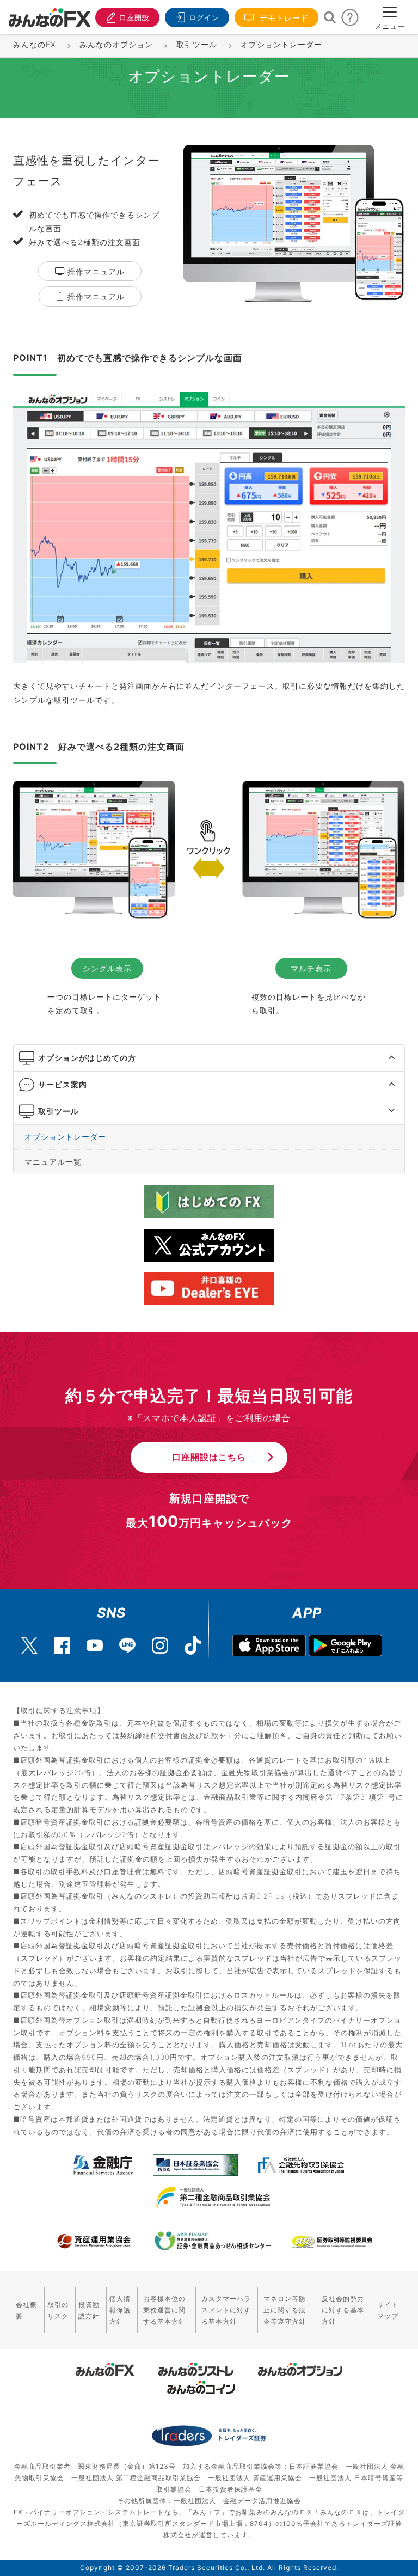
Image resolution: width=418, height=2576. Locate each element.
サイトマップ (388, 2310)
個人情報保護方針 (120, 2310)
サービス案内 (63, 1084)
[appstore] (269, 1645)
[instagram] (160, 1640)
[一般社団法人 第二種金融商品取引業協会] (213, 2198)
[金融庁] (103, 2165)
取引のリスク (58, 2310)
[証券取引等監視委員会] (332, 2242)
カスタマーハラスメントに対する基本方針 (226, 2310)
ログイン (204, 17)
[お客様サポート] (350, 20)
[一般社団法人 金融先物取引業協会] (301, 2165)
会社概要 (26, 2310)
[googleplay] (345, 1645)
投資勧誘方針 (89, 2310)
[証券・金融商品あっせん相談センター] (213, 2241)
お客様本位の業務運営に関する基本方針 (164, 2310)
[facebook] (62, 1640)
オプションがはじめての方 (87, 1058)
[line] (127, 1640)
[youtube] (95, 1640)
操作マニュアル (95, 271)
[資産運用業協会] (94, 2241)
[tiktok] (193, 1640)
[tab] (209, 1058)
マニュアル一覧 (53, 1162)
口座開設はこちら (209, 1457)
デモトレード (283, 18)
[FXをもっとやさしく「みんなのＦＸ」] (50, 14)
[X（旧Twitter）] (29, 1640)
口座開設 (134, 17)
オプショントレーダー (65, 1137)
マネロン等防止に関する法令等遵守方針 (285, 2310)
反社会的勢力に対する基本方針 (343, 2310)
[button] (382, 1058)
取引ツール (59, 1111)
